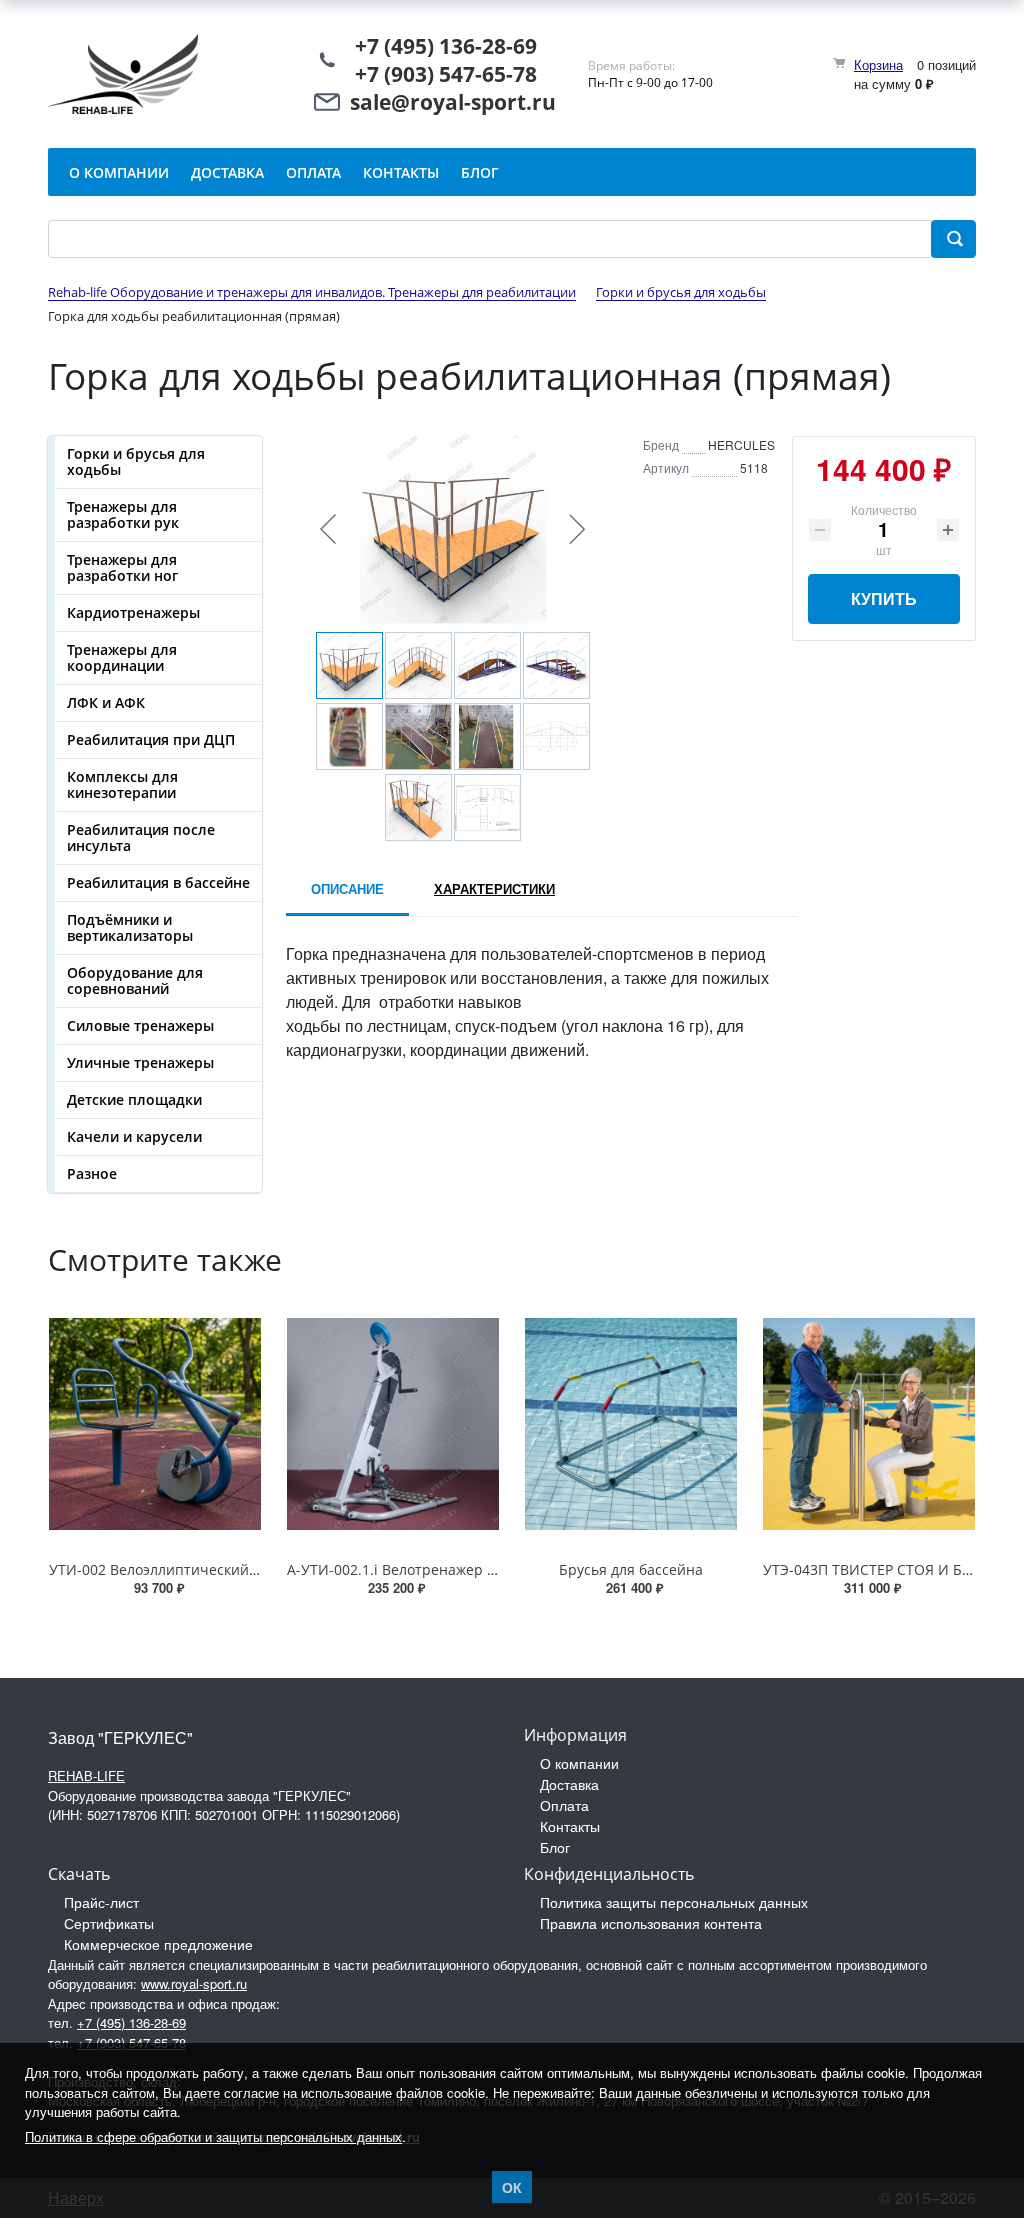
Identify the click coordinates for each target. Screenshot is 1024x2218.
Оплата (564, 1805)
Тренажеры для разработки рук (123, 514)
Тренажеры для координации (122, 657)
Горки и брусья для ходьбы (136, 461)
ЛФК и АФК (106, 702)
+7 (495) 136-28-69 (446, 46)
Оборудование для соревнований (135, 980)
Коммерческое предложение (158, 1944)
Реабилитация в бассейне (158, 882)
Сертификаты (109, 1923)
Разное (92, 1173)
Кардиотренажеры (133, 612)
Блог (555, 1847)
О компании (579, 1763)
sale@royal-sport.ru (453, 102)
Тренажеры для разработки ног (122, 567)
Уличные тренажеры (140, 1062)
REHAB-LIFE (86, 1775)
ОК (512, 2187)
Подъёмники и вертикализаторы (130, 927)
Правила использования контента (651, 1923)
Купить (884, 598)
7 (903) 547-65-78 (452, 74)
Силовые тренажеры (140, 1025)
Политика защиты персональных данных (674, 1902)
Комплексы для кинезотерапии (122, 784)
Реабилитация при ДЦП (151, 739)
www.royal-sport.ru (194, 1983)
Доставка (569, 1784)
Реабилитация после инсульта (141, 837)
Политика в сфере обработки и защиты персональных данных (213, 2136)
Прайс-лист (101, 1902)
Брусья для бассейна (631, 1569)
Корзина (878, 64)
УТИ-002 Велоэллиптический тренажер (185, 1569)
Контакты (570, 1826)
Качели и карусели (134, 1136)
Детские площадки (134, 1099)
